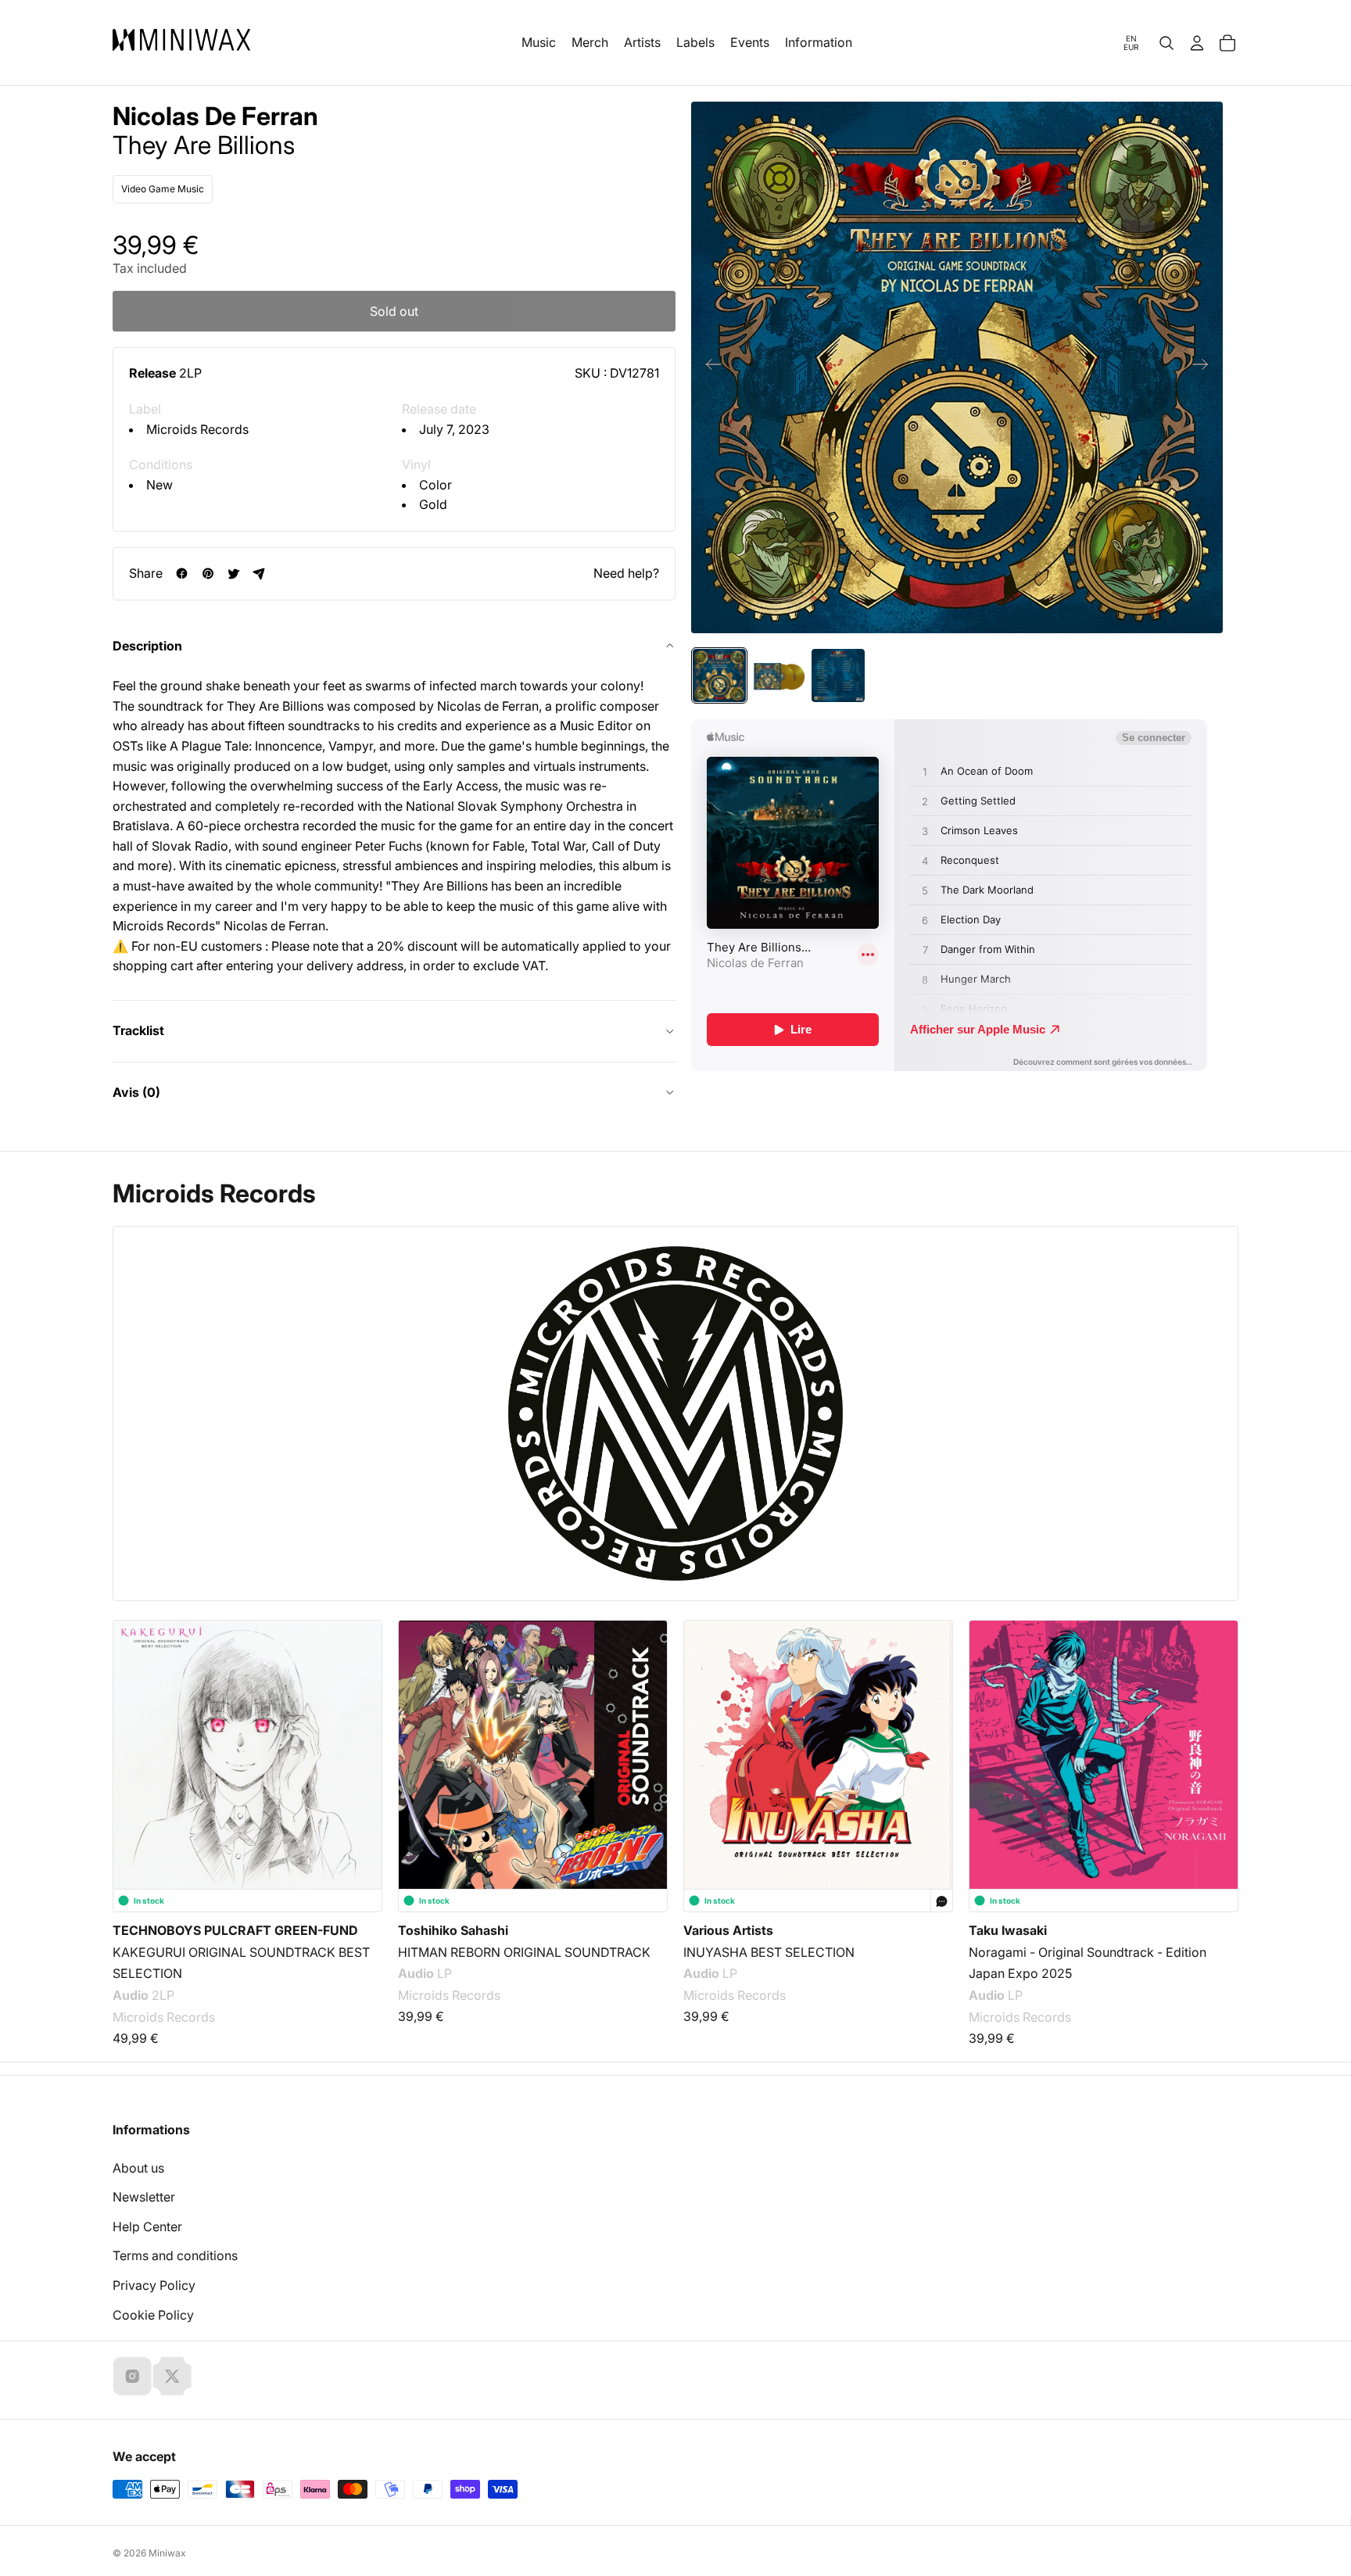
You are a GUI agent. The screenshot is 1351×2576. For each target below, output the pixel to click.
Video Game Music (163, 189)
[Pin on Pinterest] (208, 573)
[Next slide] (1205, 367)
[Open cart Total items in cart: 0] (1227, 43)
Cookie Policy (153, 2315)
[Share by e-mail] (259, 573)
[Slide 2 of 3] (779, 675)
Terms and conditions (175, 2255)
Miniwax (167, 2553)
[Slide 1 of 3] (719, 675)
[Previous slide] (709, 367)
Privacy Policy (154, 2285)
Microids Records (197, 429)
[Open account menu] (1197, 43)
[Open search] (1166, 43)
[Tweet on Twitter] (233, 573)
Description (147, 646)
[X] (172, 2376)
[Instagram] (132, 2376)
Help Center (147, 2227)
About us (138, 2168)
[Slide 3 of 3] (838, 675)
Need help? (626, 573)
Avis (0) (136, 1092)
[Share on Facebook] (182, 573)
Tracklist (138, 1030)
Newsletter (144, 2197)
